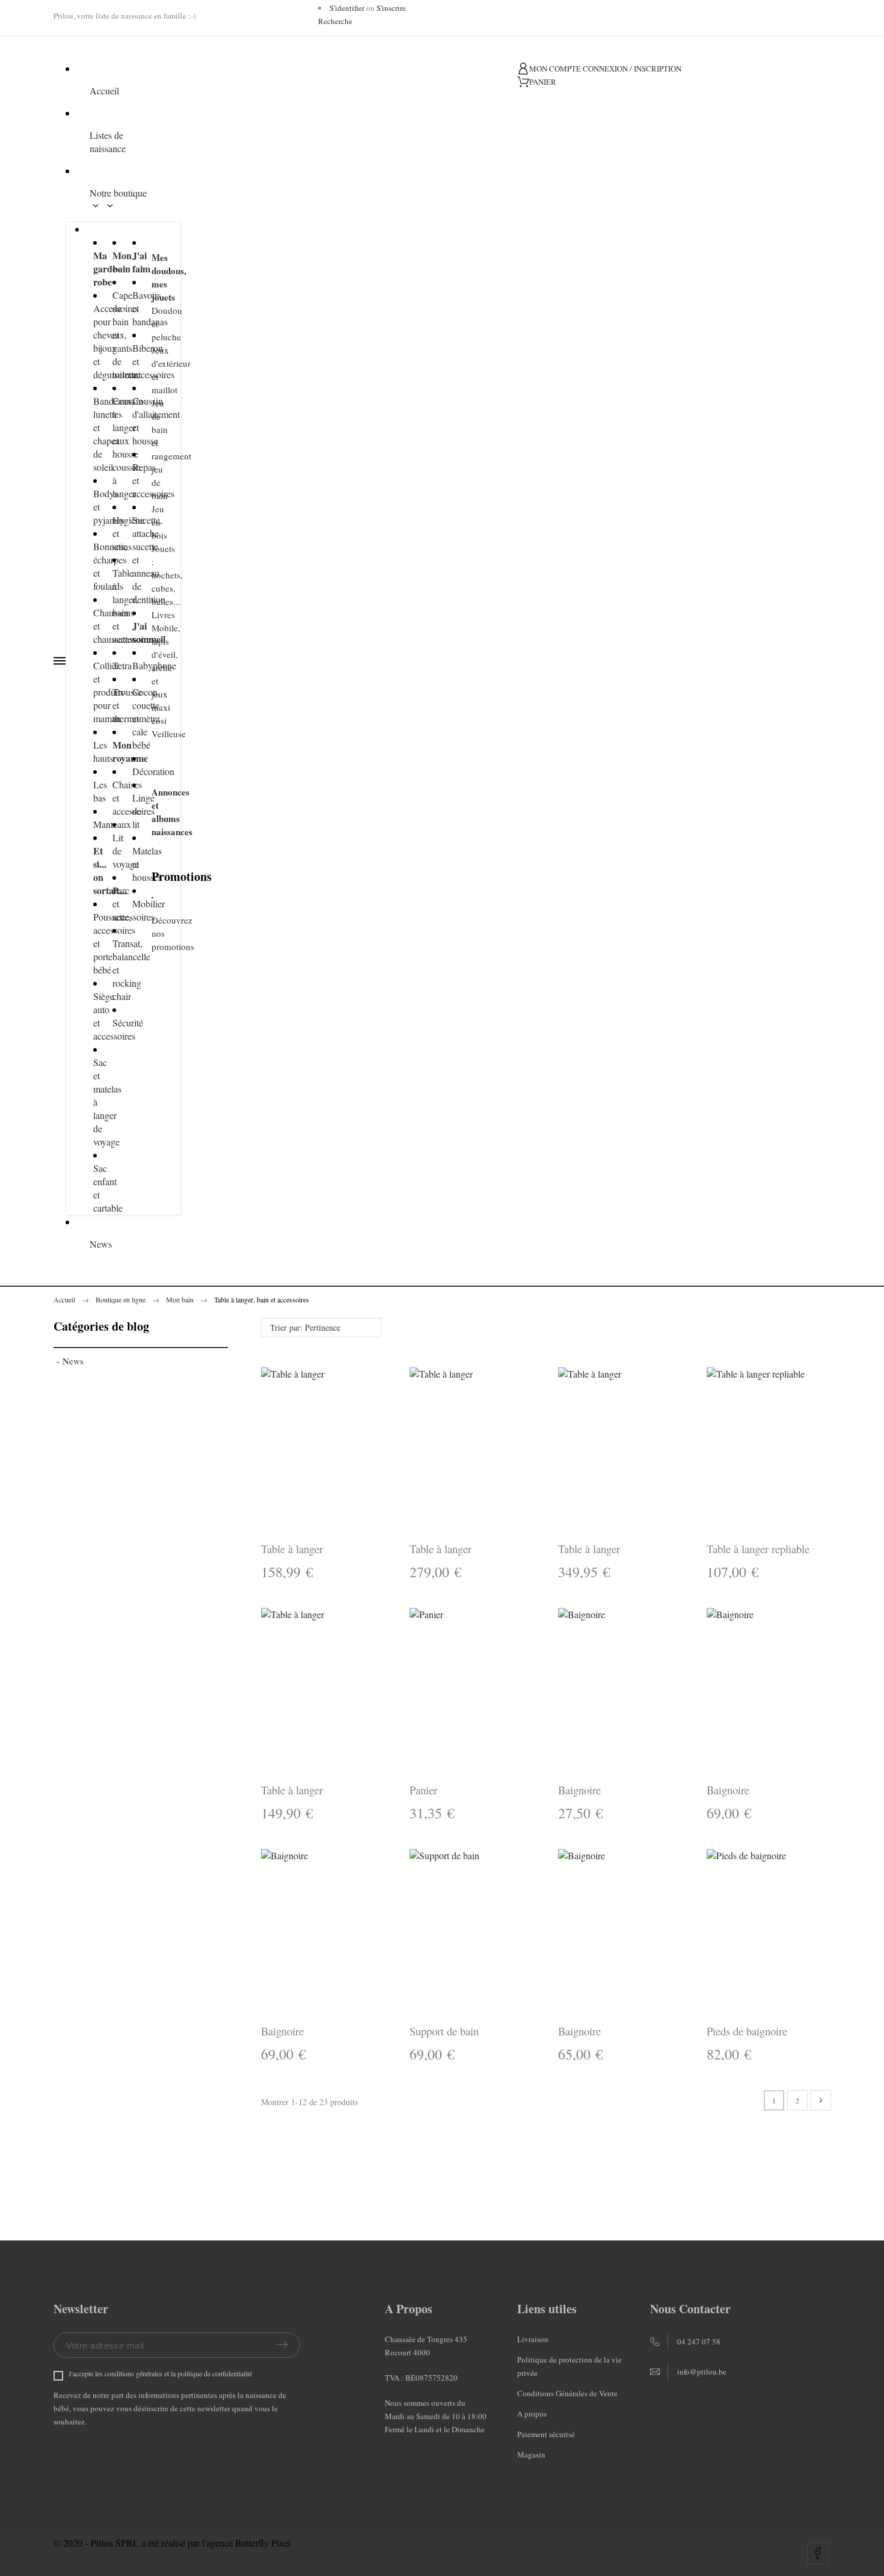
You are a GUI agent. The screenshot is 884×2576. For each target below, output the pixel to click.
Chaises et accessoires (113, 798)
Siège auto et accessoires (94, 1016)
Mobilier (133, 903)
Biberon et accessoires (133, 361)
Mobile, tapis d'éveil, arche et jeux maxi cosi (152, 674)
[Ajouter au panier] (620, 1689)
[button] (588, 1689)
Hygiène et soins (113, 533)
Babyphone (133, 665)
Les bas (94, 791)
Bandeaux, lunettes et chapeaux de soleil (94, 434)
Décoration (133, 771)
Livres (152, 615)
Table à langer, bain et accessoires (113, 606)
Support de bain (444, 2031)
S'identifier (347, 8)
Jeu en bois (152, 522)
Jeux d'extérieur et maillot (152, 370)
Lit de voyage (113, 851)
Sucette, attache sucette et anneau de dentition (133, 560)
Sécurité (113, 1023)
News (73, 1361)
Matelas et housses (133, 864)
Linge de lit (133, 811)
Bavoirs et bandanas (133, 308)
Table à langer (292, 1549)
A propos (532, 2414)
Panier (423, 1790)
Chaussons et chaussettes (94, 626)
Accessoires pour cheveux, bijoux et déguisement (94, 341)
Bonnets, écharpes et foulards (94, 566)
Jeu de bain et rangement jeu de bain (152, 449)
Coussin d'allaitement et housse (133, 421)
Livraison (533, 2339)
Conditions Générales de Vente (567, 2393)
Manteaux (94, 824)
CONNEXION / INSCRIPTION (632, 69)
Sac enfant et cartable (94, 1188)
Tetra (113, 665)
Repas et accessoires (133, 480)
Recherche (335, 21)
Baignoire (579, 1790)
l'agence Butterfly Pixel (246, 2543)
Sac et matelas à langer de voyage (94, 1102)
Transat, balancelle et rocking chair (113, 970)
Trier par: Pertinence (305, 1327)
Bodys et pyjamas (94, 507)
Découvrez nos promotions (152, 933)
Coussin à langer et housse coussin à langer (113, 447)
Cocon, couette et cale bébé (133, 718)
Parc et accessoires (113, 903)
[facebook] (818, 2553)
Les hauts (94, 751)
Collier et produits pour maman (94, 692)
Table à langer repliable (758, 1549)
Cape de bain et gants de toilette (113, 335)
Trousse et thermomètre (113, 705)
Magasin (531, 2455)
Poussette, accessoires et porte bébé (94, 943)
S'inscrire (391, 8)
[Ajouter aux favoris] (653, 1689)
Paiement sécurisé (546, 2434)
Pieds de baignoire (747, 2031)
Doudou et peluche (152, 324)
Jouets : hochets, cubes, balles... (152, 575)
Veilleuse (152, 734)
